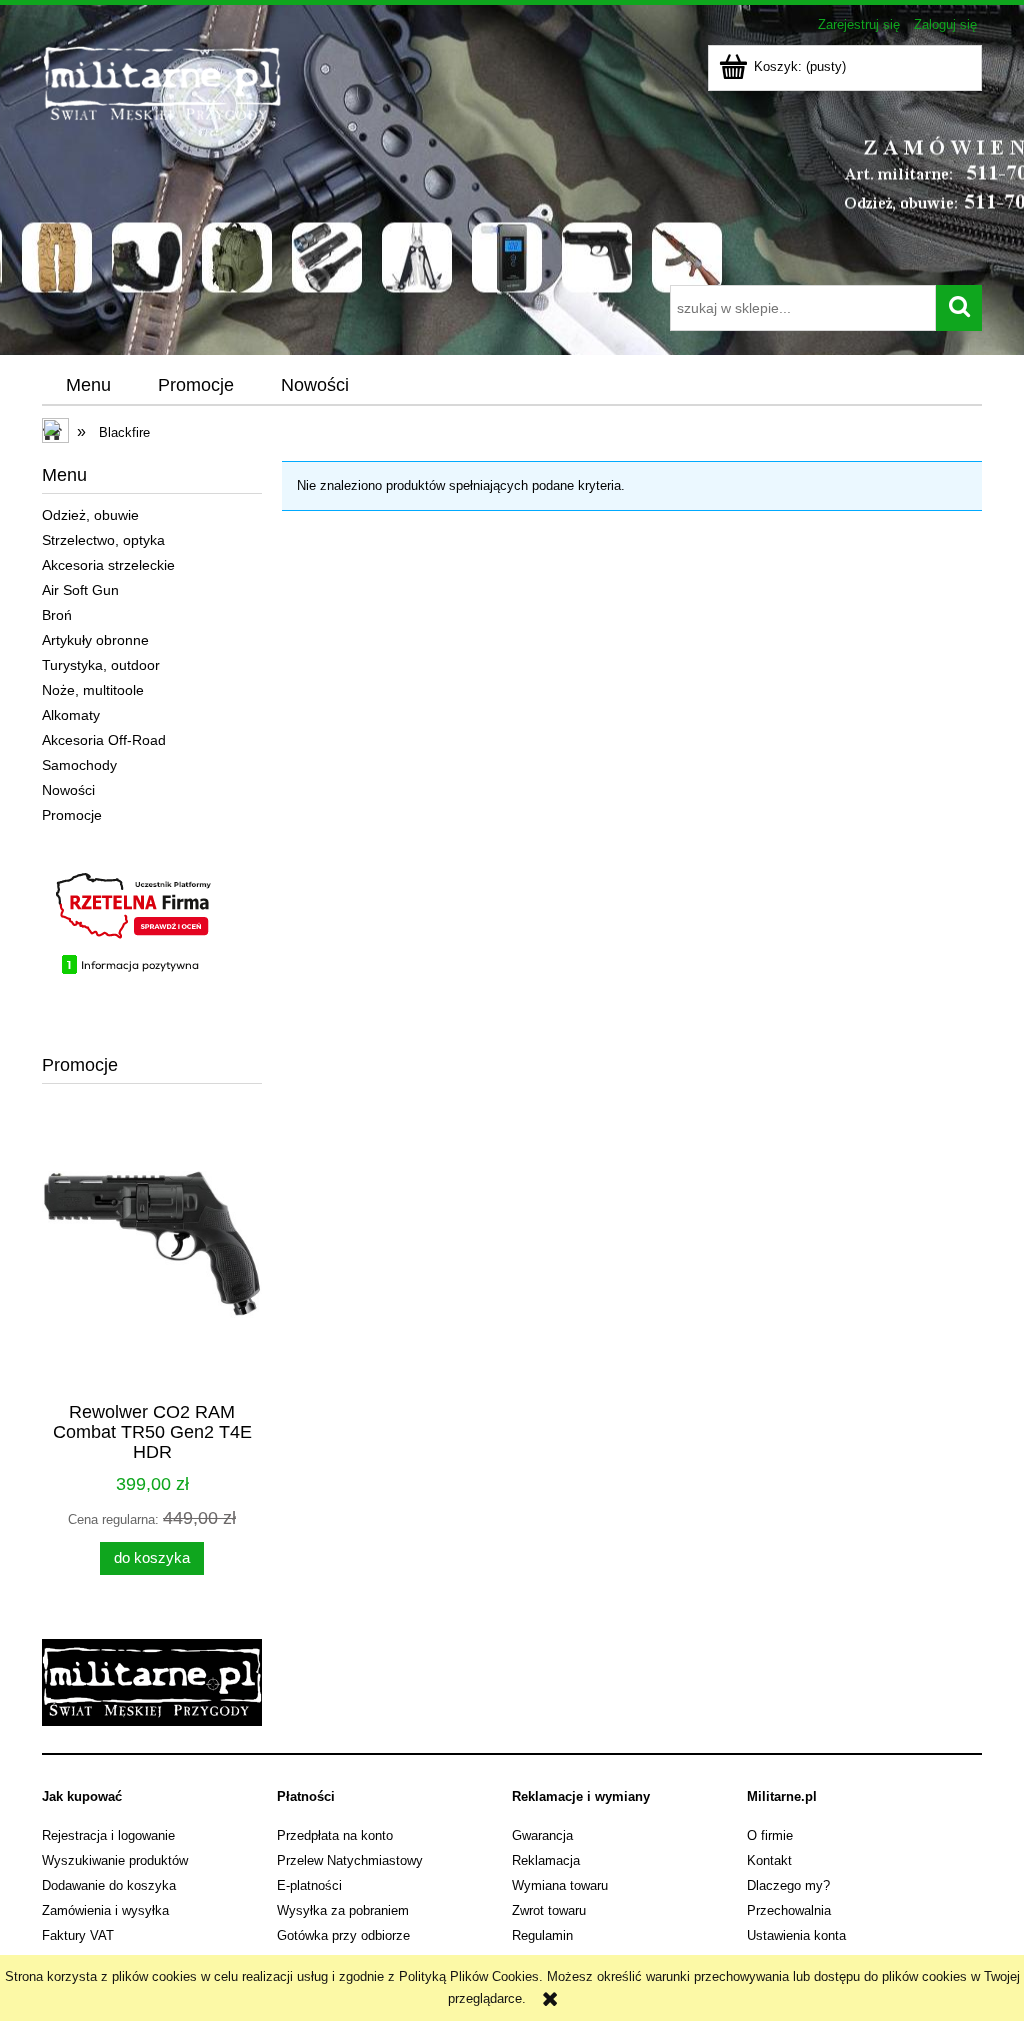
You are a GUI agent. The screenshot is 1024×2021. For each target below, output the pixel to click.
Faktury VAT (78, 1935)
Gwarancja (542, 1835)
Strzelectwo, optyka (103, 540)
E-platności (309, 1885)
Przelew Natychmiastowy (350, 1860)
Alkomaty (71, 715)
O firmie (770, 1835)
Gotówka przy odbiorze (343, 1935)
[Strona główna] (319, 163)
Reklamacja (546, 1860)
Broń (57, 615)
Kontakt (769, 1860)
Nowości (68, 790)
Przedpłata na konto (335, 1835)
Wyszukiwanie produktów (115, 1860)
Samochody (79, 765)
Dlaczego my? (788, 1885)
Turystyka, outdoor (101, 665)
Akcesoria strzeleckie (108, 565)
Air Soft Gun (80, 590)
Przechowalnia (789, 1910)
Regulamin (542, 1935)
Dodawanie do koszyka (109, 1885)
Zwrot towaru (549, 1910)
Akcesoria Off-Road (104, 740)
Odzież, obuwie (90, 515)
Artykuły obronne (95, 640)
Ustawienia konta (796, 1935)
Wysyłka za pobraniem (343, 1910)
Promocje (72, 815)
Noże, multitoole (93, 690)
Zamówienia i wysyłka (105, 1910)
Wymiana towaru (560, 1885)
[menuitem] (88, 386)
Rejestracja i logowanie (108, 1835)
